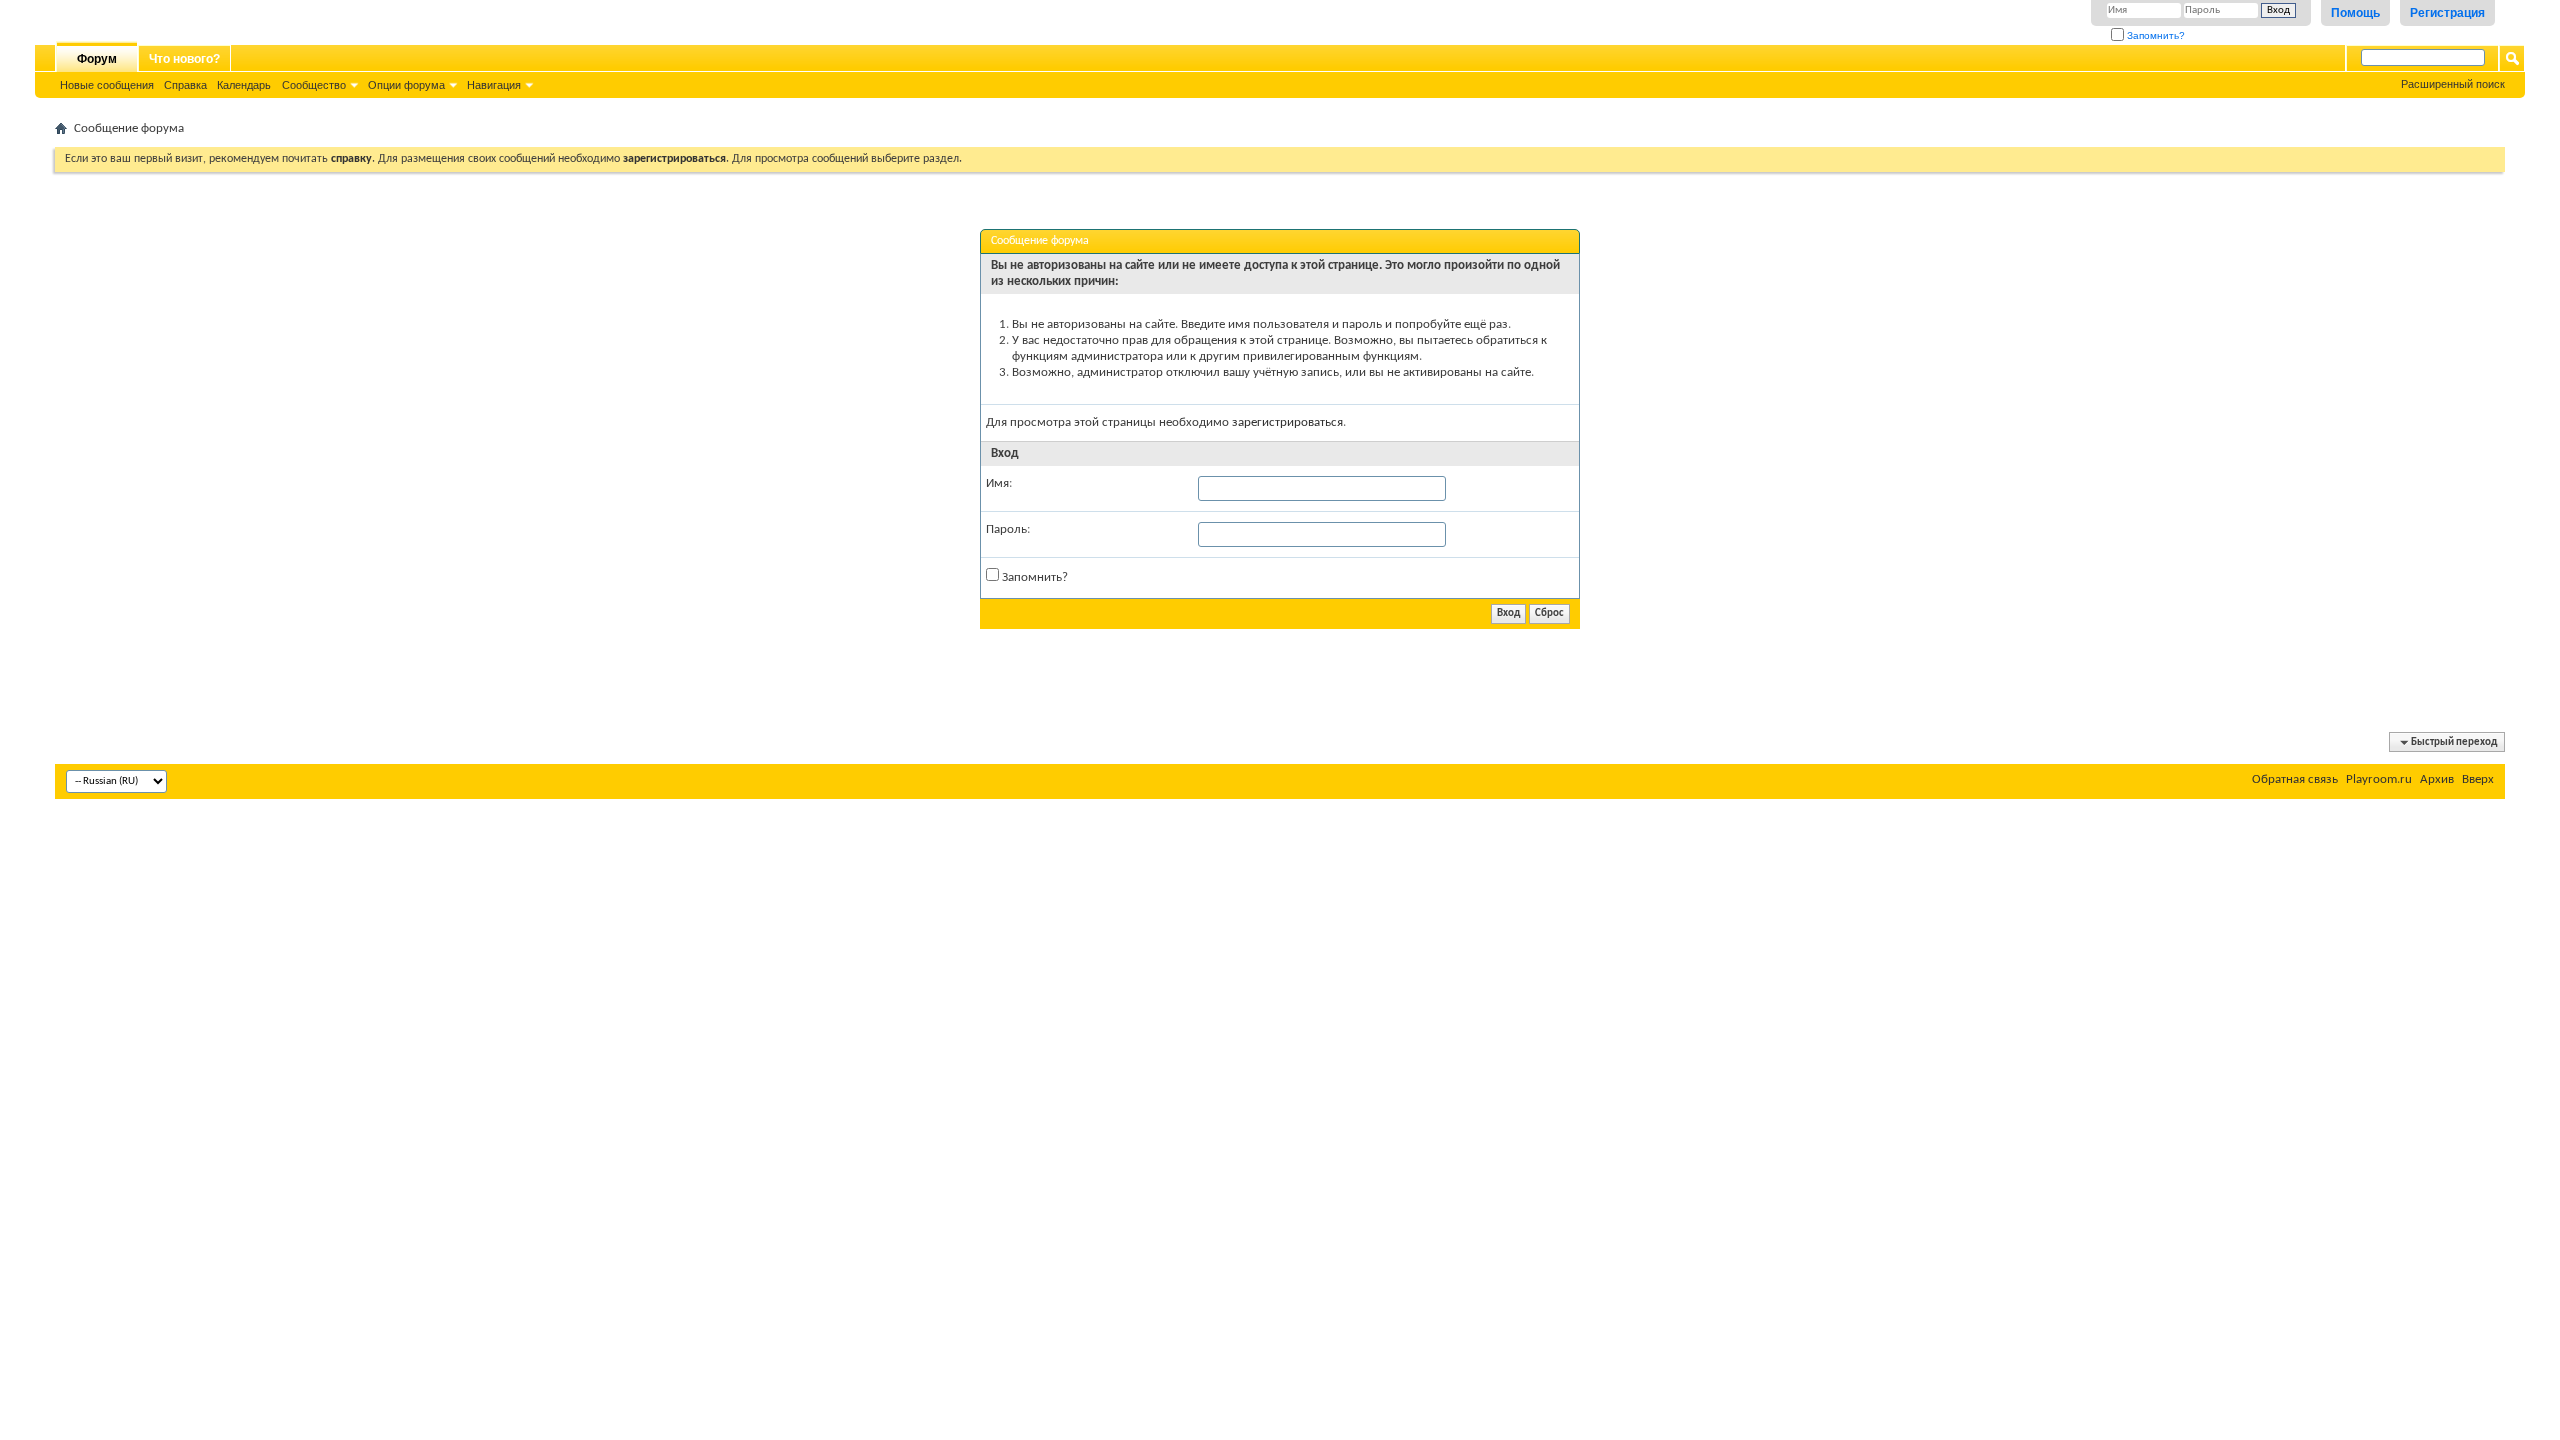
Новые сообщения (107, 85)
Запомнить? (2154, 35)
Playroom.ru (2379, 779)
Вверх (2478, 779)
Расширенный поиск (2453, 84)
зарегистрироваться (1287, 422)
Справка (185, 85)
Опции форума (406, 85)
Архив (2437, 779)
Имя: (999, 483)
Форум (97, 59)
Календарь (244, 85)
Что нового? (184, 59)
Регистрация (2447, 13)
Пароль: (1008, 529)
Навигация (494, 85)
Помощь (2355, 13)
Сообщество (314, 85)
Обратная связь (2295, 779)
